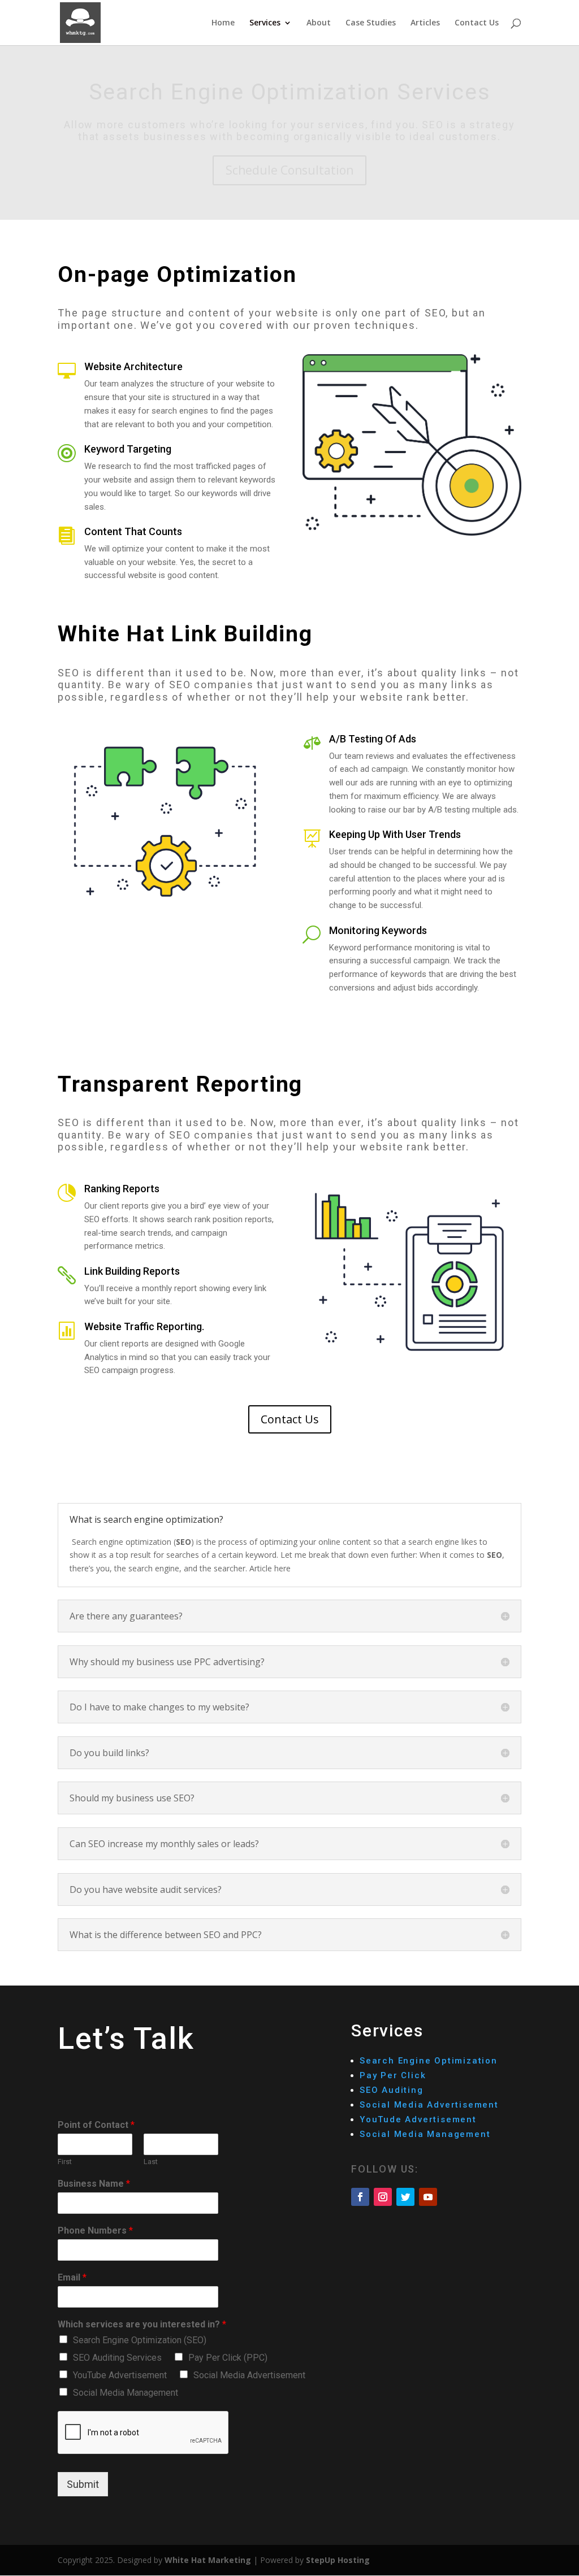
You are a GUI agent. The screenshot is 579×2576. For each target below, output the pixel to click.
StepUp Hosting (338, 2560)
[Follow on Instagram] (383, 2197)
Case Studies (371, 23)
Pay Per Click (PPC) (228, 2358)
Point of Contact (96, 2125)
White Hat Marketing (208, 2560)
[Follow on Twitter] (405, 2197)
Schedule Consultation (289, 170)
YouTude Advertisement (420, 2119)
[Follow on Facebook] (360, 2197)
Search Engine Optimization (430, 2061)
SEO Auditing (392, 2090)
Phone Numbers (95, 2230)
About (319, 23)
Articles (425, 23)
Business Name (94, 2184)
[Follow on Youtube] (428, 2197)
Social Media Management (126, 2393)
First (65, 2162)
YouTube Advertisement (120, 2375)
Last (151, 2162)
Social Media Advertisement (249, 2375)
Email (72, 2277)
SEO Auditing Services (117, 2358)
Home (223, 23)
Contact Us (477, 23)
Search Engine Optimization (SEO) (140, 2340)
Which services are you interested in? (142, 2324)
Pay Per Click (393, 2075)
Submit (83, 2484)
